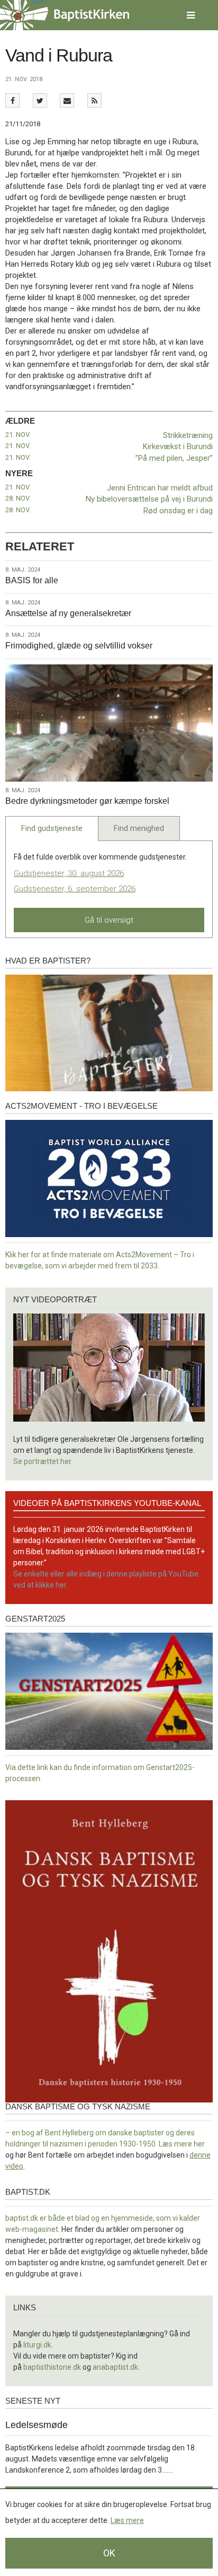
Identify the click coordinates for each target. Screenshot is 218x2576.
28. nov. (18, 498)
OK (109, 2553)
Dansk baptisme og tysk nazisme (78, 2106)
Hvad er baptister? (48, 961)
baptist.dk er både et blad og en (58, 2218)
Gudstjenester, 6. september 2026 (75, 889)
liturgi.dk (37, 2345)
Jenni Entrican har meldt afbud (160, 488)
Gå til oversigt (109, 920)
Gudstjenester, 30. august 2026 (69, 873)
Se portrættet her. (43, 1461)
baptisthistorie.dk (52, 2367)
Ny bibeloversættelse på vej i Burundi (149, 499)
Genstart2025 (35, 1619)
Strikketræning (188, 435)
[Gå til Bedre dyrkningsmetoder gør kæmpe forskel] (109, 723)
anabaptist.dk (115, 2367)
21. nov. (18, 435)
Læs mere (127, 2520)
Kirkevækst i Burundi (178, 446)
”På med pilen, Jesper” (174, 458)
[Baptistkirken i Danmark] (65, 15)
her (199, 2144)
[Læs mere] (94, 100)
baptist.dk (28, 2192)
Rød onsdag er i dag (178, 511)
